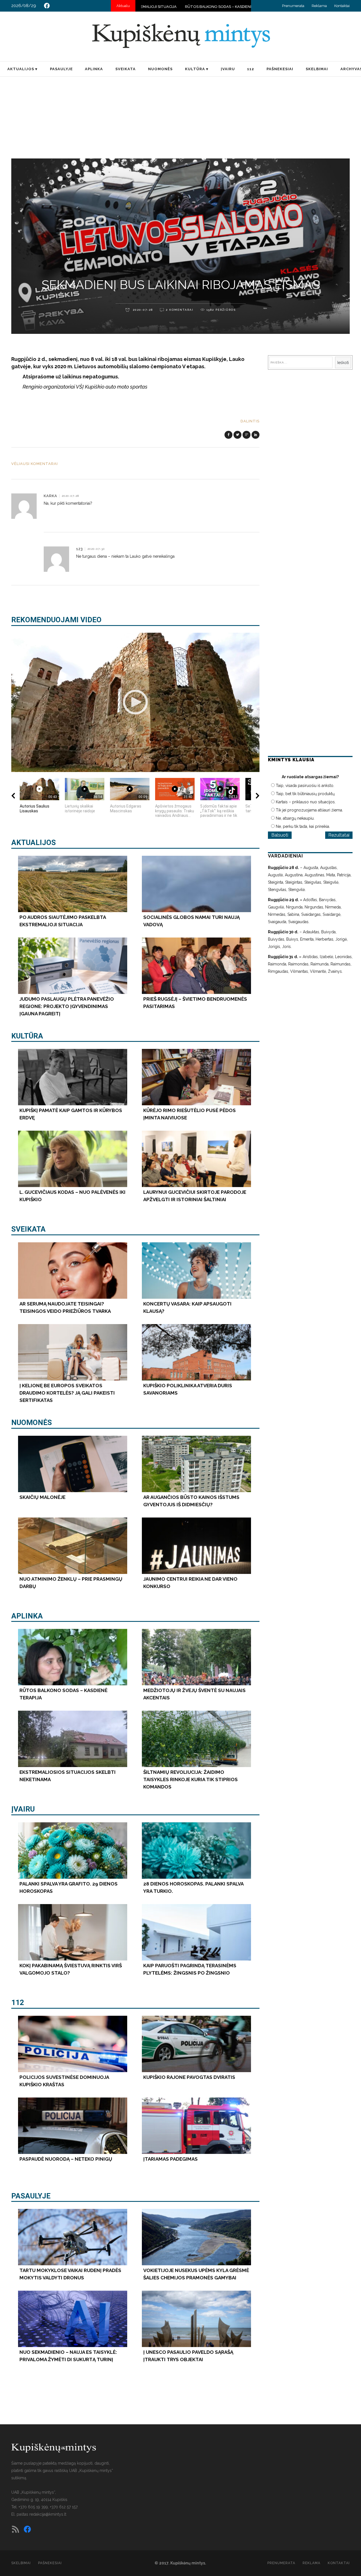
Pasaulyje (31, 2196)
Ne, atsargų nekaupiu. (295, 818)
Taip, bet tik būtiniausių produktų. (306, 794)
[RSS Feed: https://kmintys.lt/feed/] (16, 2529)
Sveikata (28, 1229)
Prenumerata (293, 6)
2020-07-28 (142, 310)
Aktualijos (34, 843)
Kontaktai (342, 6)
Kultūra (27, 1036)
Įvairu (23, 1809)
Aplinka (27, 1616)
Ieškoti (343, 363)
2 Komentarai (180, 310)
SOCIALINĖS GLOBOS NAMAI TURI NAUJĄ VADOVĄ (189, 7)
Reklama (319, 6)
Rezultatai (339, 835)
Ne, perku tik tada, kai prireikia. (303, 826)
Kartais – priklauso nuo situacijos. (306, 802)
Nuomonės (32, 1422)
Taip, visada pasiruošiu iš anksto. (305, 786)
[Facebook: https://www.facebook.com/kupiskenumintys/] (47, 6)
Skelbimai (21, 2563)
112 (18, 2002)
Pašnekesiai (50, 2563)
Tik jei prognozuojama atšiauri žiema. (309, 810)
